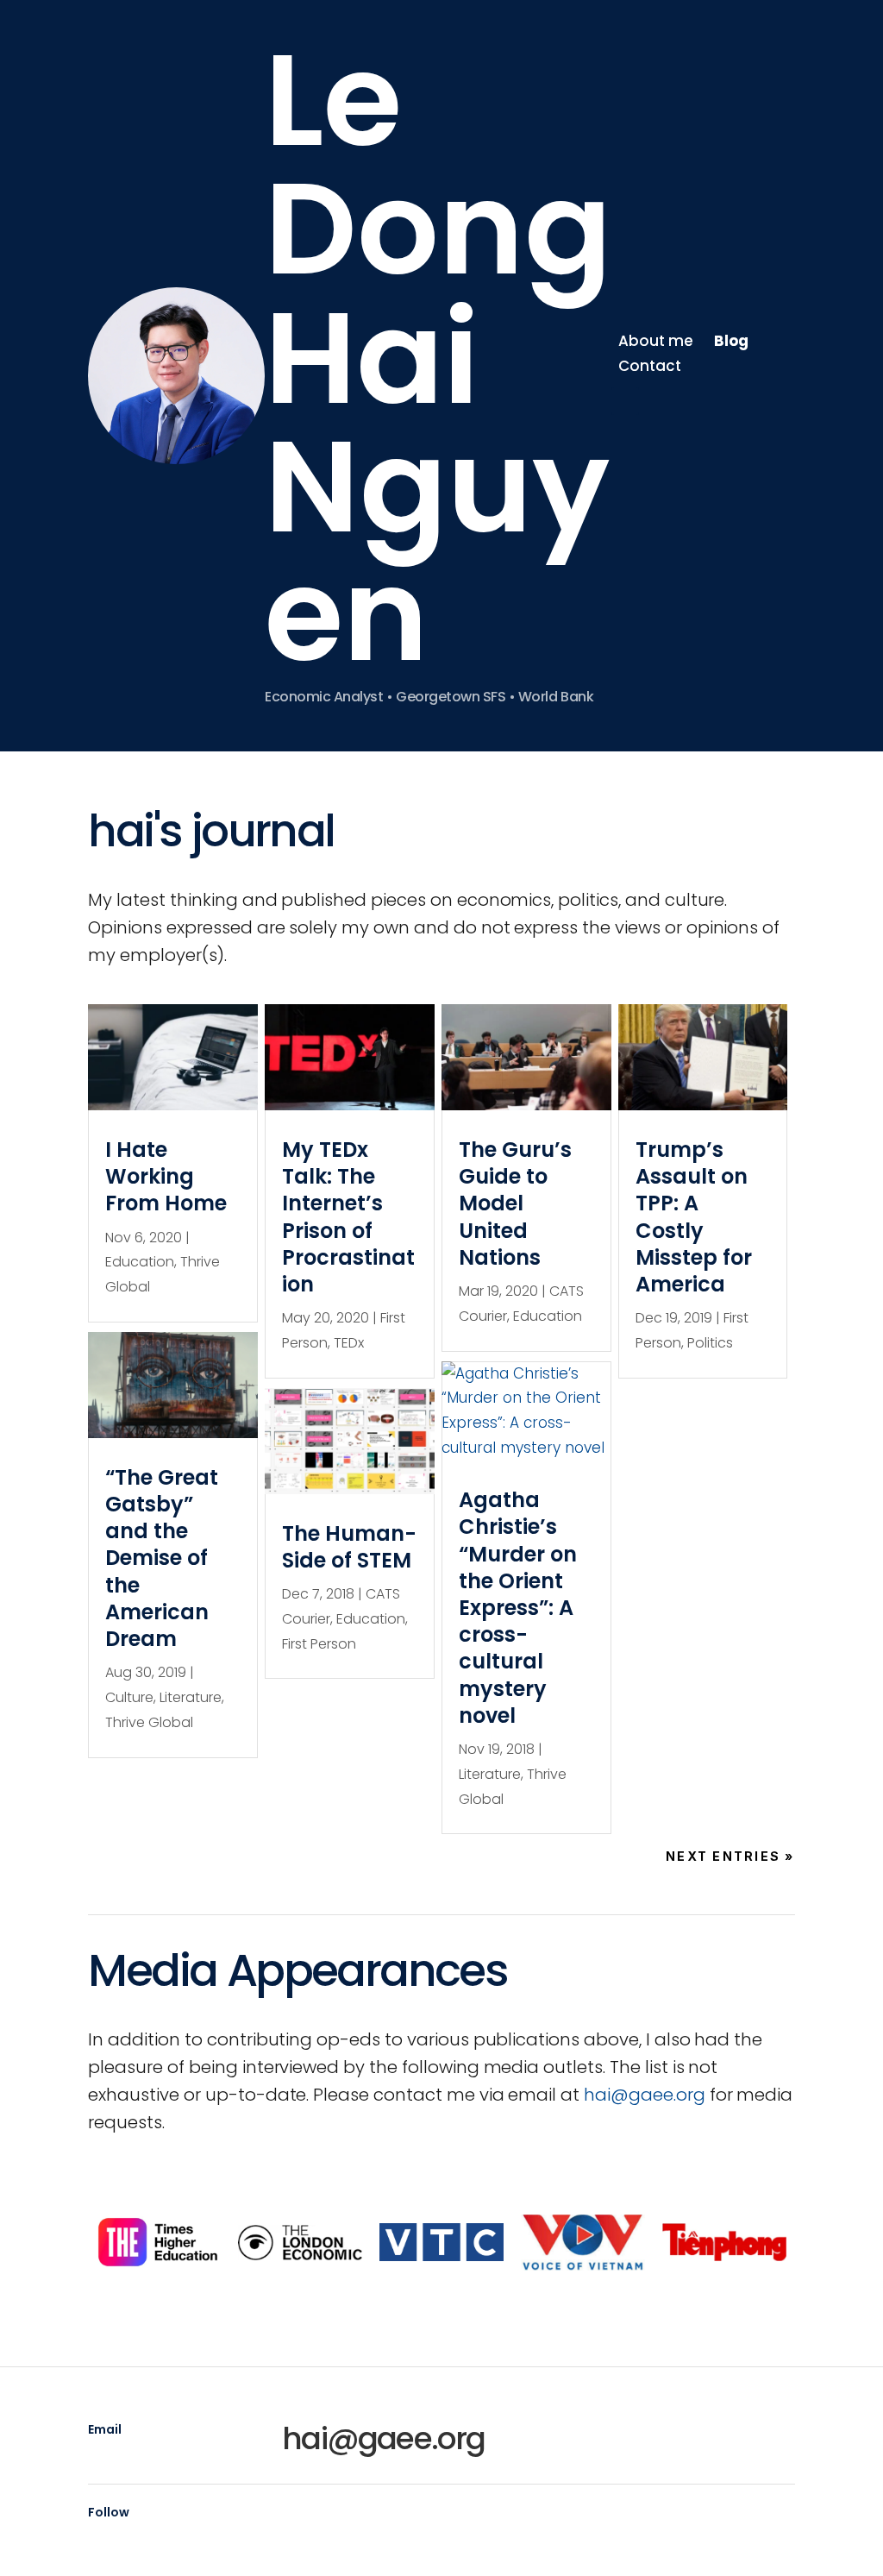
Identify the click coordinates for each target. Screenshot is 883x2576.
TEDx (349, 1343)
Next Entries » (730, 1856)
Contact (650, 366)
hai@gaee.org (645, 2095)
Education (140, 1262)
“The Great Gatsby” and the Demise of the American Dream (162, 1558)
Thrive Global (149, 1722)
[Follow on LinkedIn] (625, 401)
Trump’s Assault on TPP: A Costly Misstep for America (694, 1217)
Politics (710, 1343)
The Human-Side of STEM (349, 1547)
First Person (319, 1644)
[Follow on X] (694, 401)
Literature (191, 1697)
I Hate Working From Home (166, 1176)
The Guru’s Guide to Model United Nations (515, 1203)
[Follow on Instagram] (729, 401)
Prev (96, 2242)
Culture (129, 1697)
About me (656, 341)
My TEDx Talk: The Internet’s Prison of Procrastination (348, 1217)
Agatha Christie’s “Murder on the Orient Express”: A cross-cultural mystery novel (518, 1608)
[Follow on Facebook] (660, 401)
